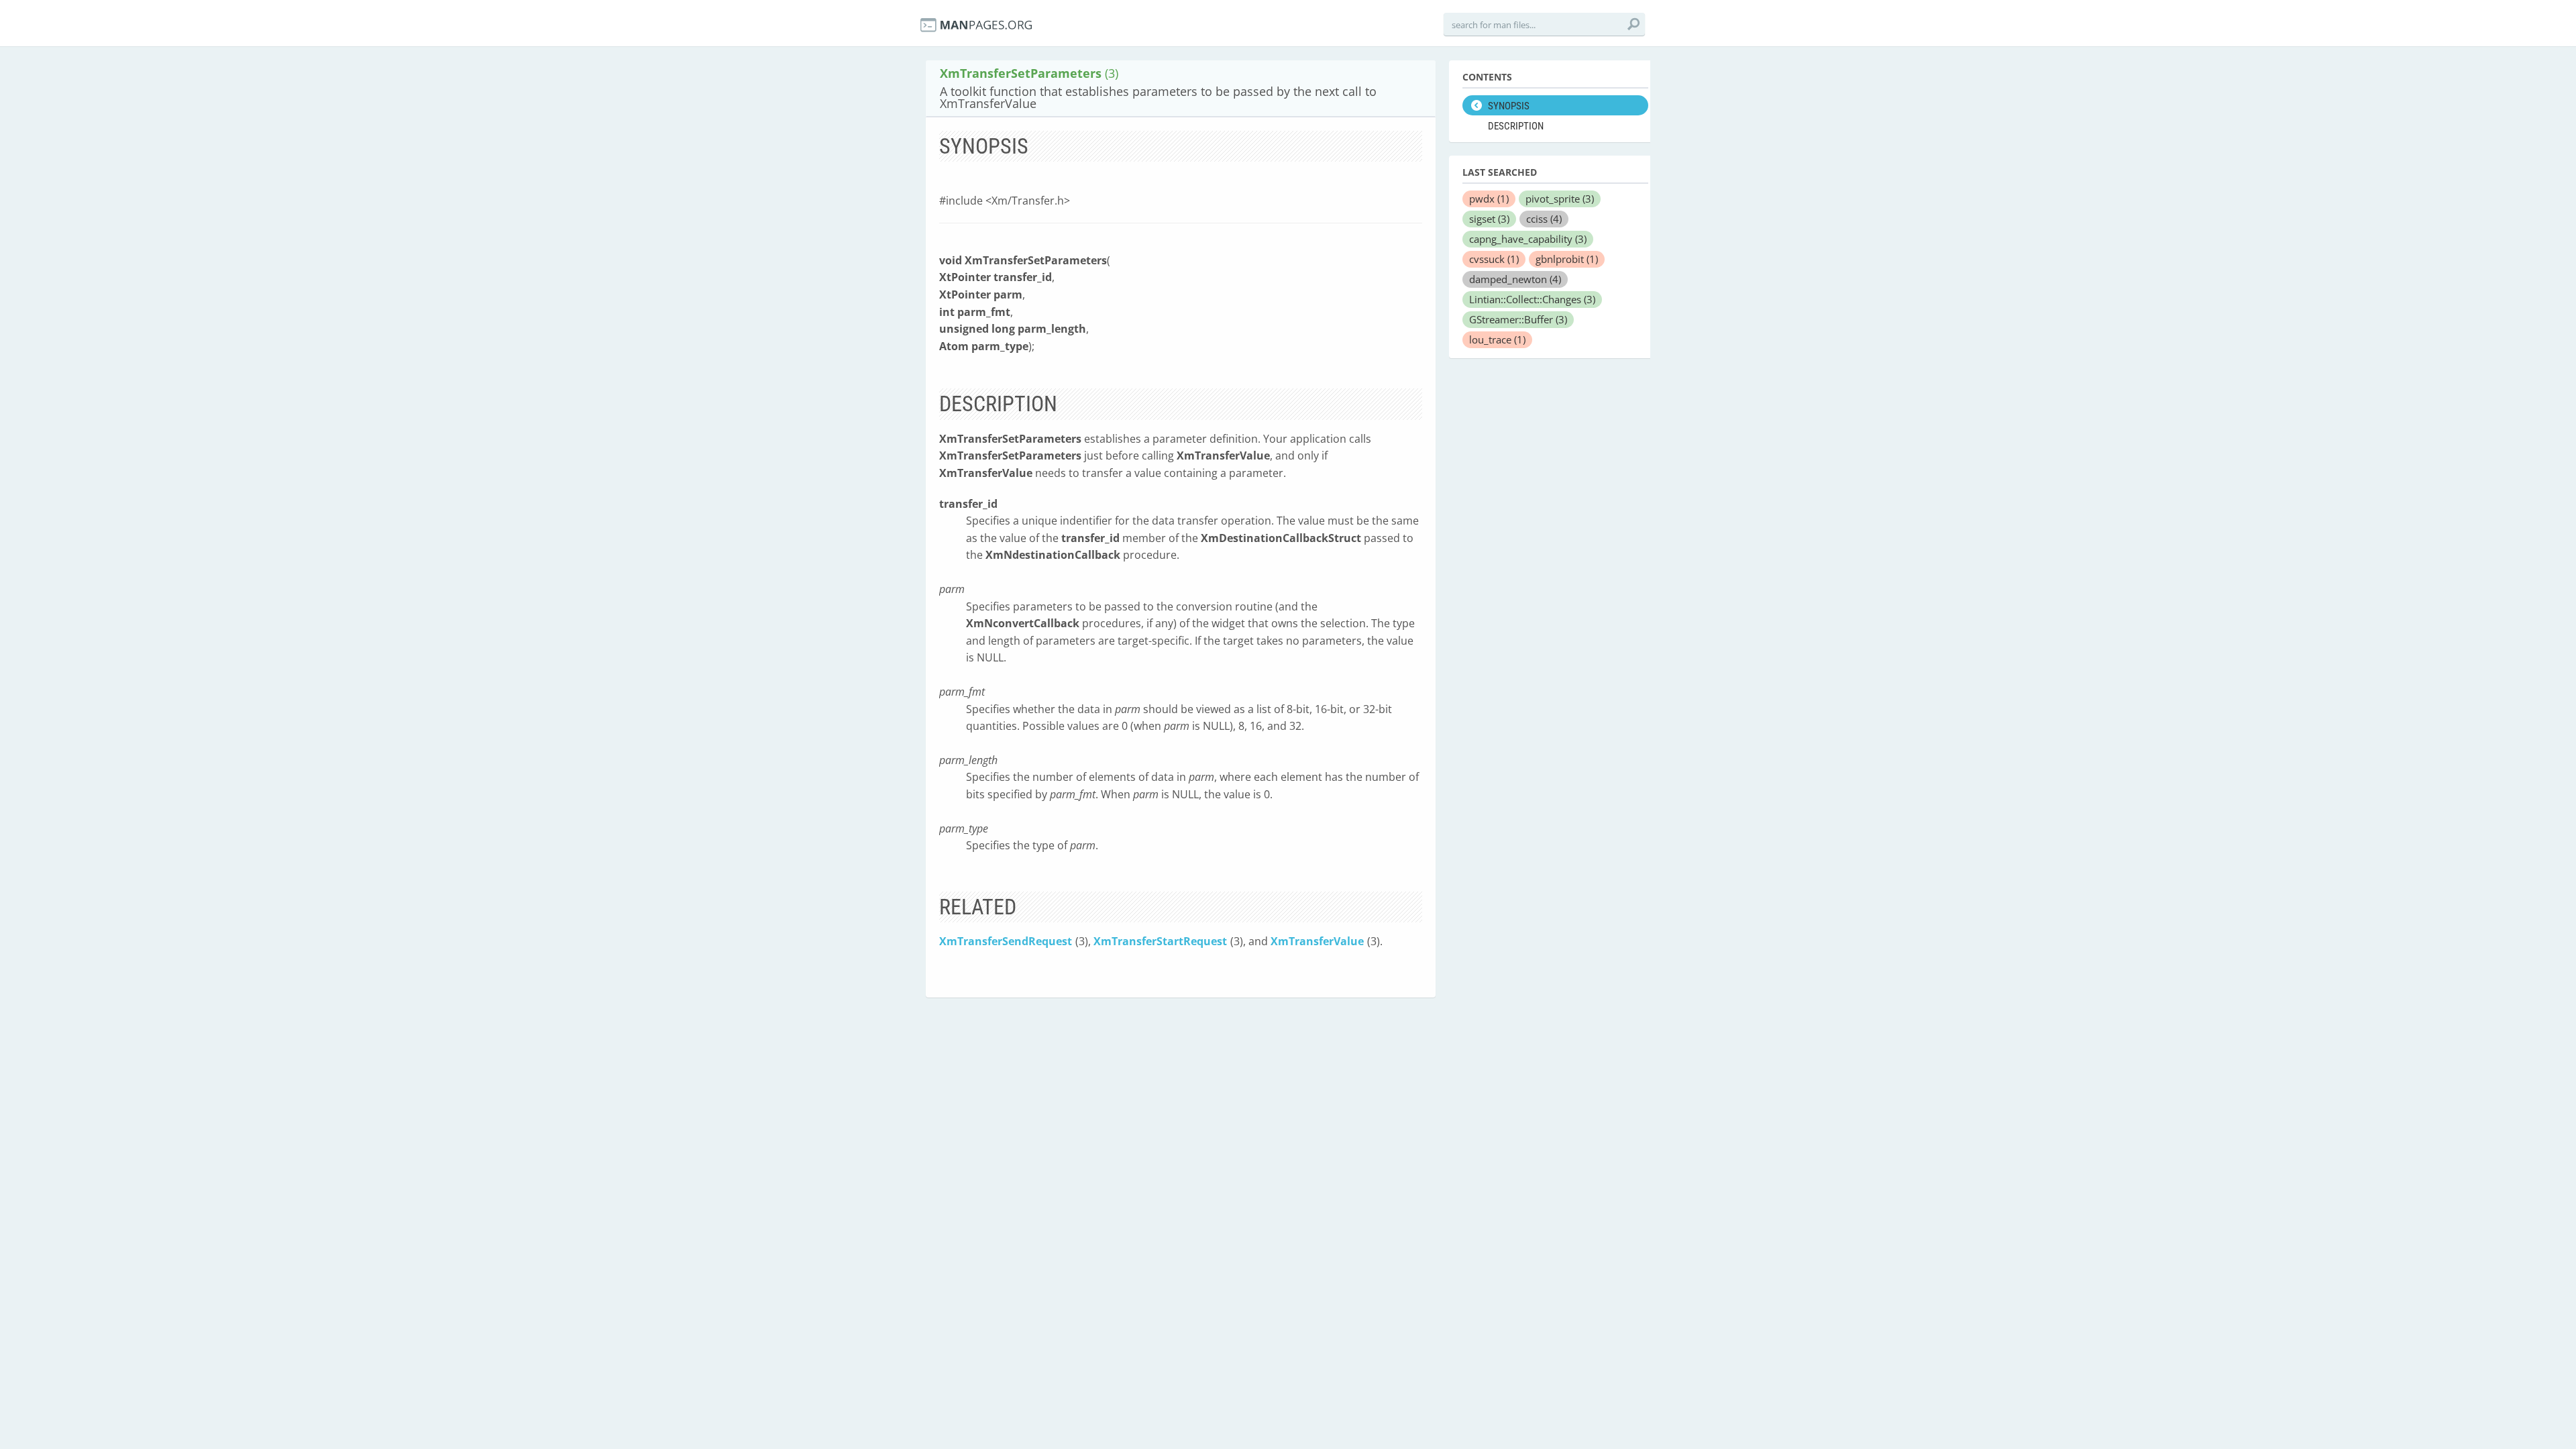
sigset (1489, 219)
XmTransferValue (1317, 941)
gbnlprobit (1567, 259)
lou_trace (1497, 339)
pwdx (1489, 199)
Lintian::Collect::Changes (1532, 299)
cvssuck (1494, 259)
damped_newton (1515, 279)
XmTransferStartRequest (1160, 941)
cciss (1544, 219)
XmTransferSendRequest (1006, 941)
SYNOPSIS (1509, 106)
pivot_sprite (1560, 199)
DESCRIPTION (1516, 126)
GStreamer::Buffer (1518, 319)
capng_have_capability (1528, 239)
